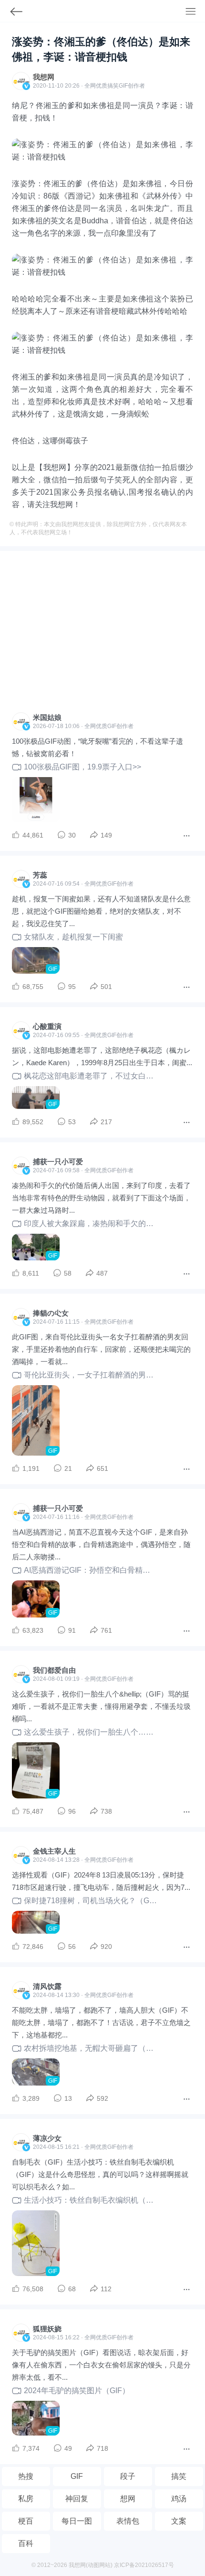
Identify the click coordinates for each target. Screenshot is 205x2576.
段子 (128, 2476)
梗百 (26, 2521)
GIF (123, 86)
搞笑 (179, 2476)
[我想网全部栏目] (195, 12)
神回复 (77, 2499)
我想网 (44, 77)
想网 (128, 2499)
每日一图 (77, 2521)
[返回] (12, 14)
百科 (26, 2543)
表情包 (128, 2521)
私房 (26, 2499)
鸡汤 (179, 2499)
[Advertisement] (102, 634)
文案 (179, 2521)
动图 (93, 2565)
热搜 (26, 2476)
